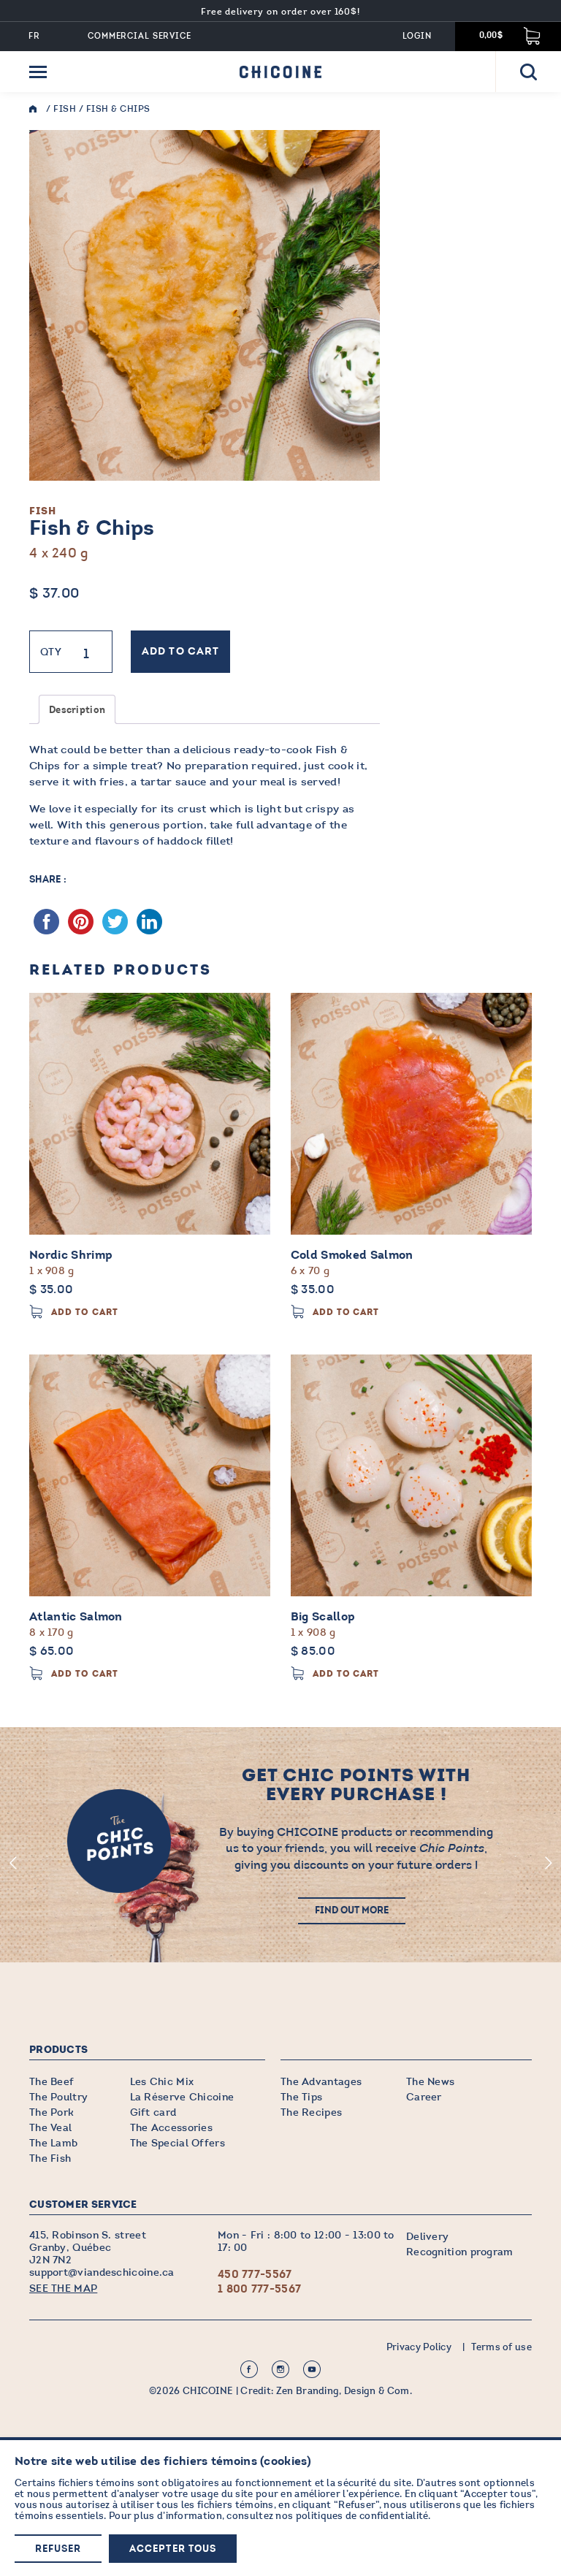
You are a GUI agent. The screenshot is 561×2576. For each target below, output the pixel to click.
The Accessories (172, 2128)
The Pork (51, 2112)
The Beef (51, 2082)
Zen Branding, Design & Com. (344, 2391)
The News (430, 2082)
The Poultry (58, 2097)
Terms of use (501, 2347)
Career (424, 2097)
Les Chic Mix (162, 2082)
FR (34, 36)
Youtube (312, 2369)
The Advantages (321, 2082)
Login (417, 36)
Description (77, 710)
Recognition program (460, 2252)
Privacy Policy (419, 2347)
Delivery (427, 2237)
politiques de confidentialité (362, 2516)
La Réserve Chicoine (182, 2097)
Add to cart (180, 652)
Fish (65, 109)
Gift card (153, 2112)
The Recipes (311, 2112)
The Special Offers (178, 2143)
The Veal (50, 2128)
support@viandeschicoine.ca (102, 2272)
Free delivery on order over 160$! (281, 12)
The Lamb (53, 2143)
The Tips (301, 2097)
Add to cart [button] (85, 1312)
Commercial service (140, 36)
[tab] (77, 709)
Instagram (280, 2369)
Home (37, 109)
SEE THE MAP (63, 2289)
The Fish (50, 2158)
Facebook (249, 2369)
